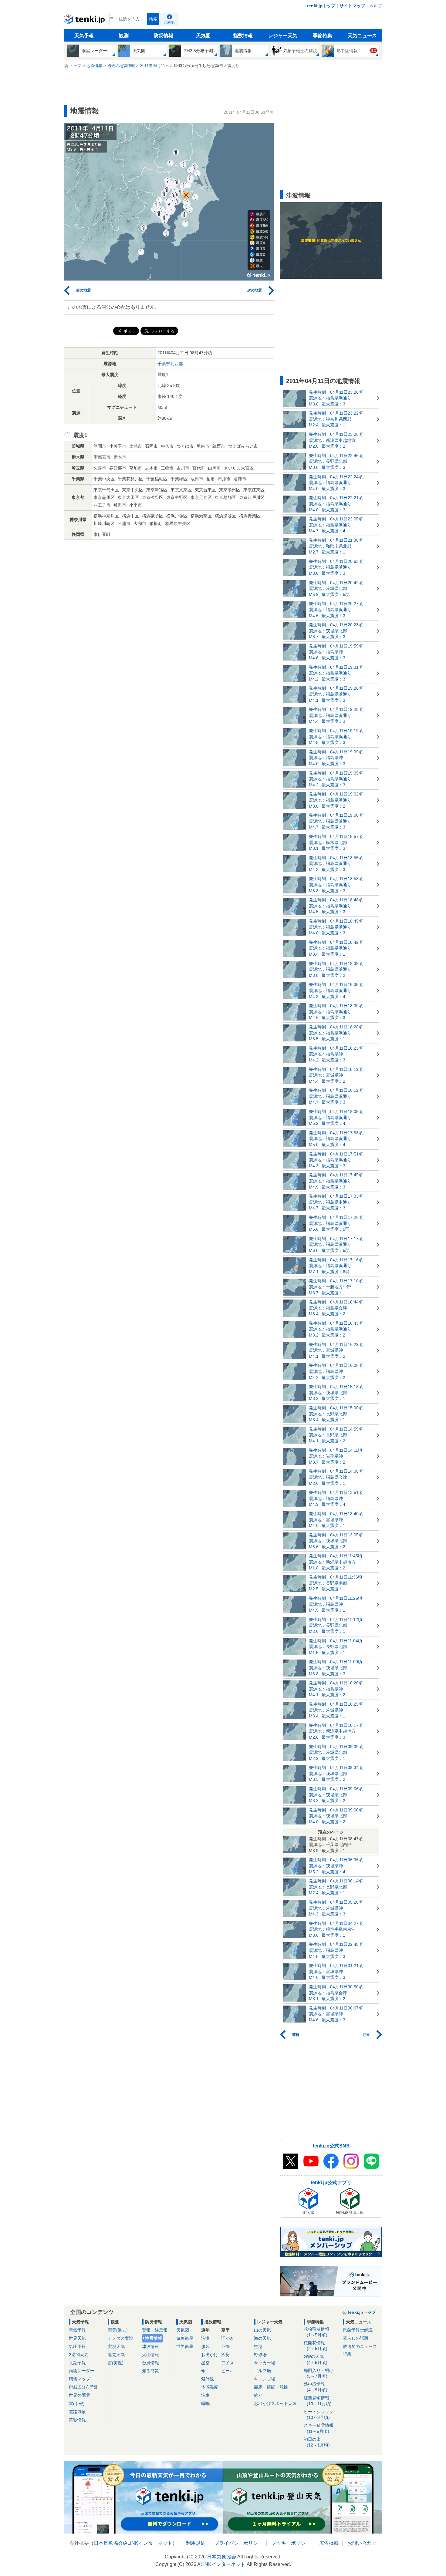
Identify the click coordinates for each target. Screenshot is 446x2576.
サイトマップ (352, 6)
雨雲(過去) (118, 2330)
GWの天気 (316, 2359)
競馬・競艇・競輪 (271, 2387)
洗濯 (205, 2338)
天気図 (203, 36)
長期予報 (77, 2363)
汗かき (228, 2338)
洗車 (205, 2395)
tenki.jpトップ (321, 6)
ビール (228, 2371)
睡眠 (205, 2403)
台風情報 (150, 2363)
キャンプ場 (265, 2379)
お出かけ (210, 2355)
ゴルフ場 (262, 2371)
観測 (124, 36)
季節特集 (323, 36)
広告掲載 (329, 2543)
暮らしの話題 (356, 2338)
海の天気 (262, 2338)
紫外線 (208, 2379)
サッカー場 (265, 2363)
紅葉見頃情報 (318, 2401)
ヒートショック (319, 2415)
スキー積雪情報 (319, 2428)
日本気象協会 (108, 2543)
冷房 (225, 2355)
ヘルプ (376, 6)
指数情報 (243, 36)
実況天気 (116, 2346)
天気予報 (84, 36)
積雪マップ (79, 2379)
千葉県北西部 (170, 364)
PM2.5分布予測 (84, 2387)
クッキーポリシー (291, 2543)
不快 (225, 2346)
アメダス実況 (120, 2338)
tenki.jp (85, 21)
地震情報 (154, 2338)
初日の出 (317, 2442)
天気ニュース (362, 36)
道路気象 (77, 2412)
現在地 (169, 22)
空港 (258, 2346)
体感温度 (210, 2387)
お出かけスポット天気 (275, 2403)
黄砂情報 (77, 2420)
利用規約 (196, 2543)
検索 (153, 19)
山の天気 (262, 2330)
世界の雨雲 (79, 2395)
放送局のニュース (360, 2346)
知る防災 (150, 2371)
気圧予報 (77, 2346)
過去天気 (116, 2355)
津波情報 (150, 2346)
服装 (205, 2346)
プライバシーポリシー (238, 2543)
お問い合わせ (362, 2543)
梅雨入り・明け (319, 2373)
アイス (228, 2363)
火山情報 (150, 2355)
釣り (258, 2395)
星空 (205, 2363)
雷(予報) (77, 2403)
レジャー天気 (283, 36)
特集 (347, 2354)
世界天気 (77, 2338)
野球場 (260, 2355)
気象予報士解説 (358, 2330)
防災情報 (164, 36)
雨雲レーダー (82, 2371)
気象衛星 (185, 2338)
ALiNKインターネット (148, 2543)
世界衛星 (185, 2346)
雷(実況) (116, 2363)
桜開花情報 (316, 2346)
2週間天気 (79, 2355)
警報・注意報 (155, 2330)
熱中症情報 (316, 2387)
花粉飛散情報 (316, 2332)
